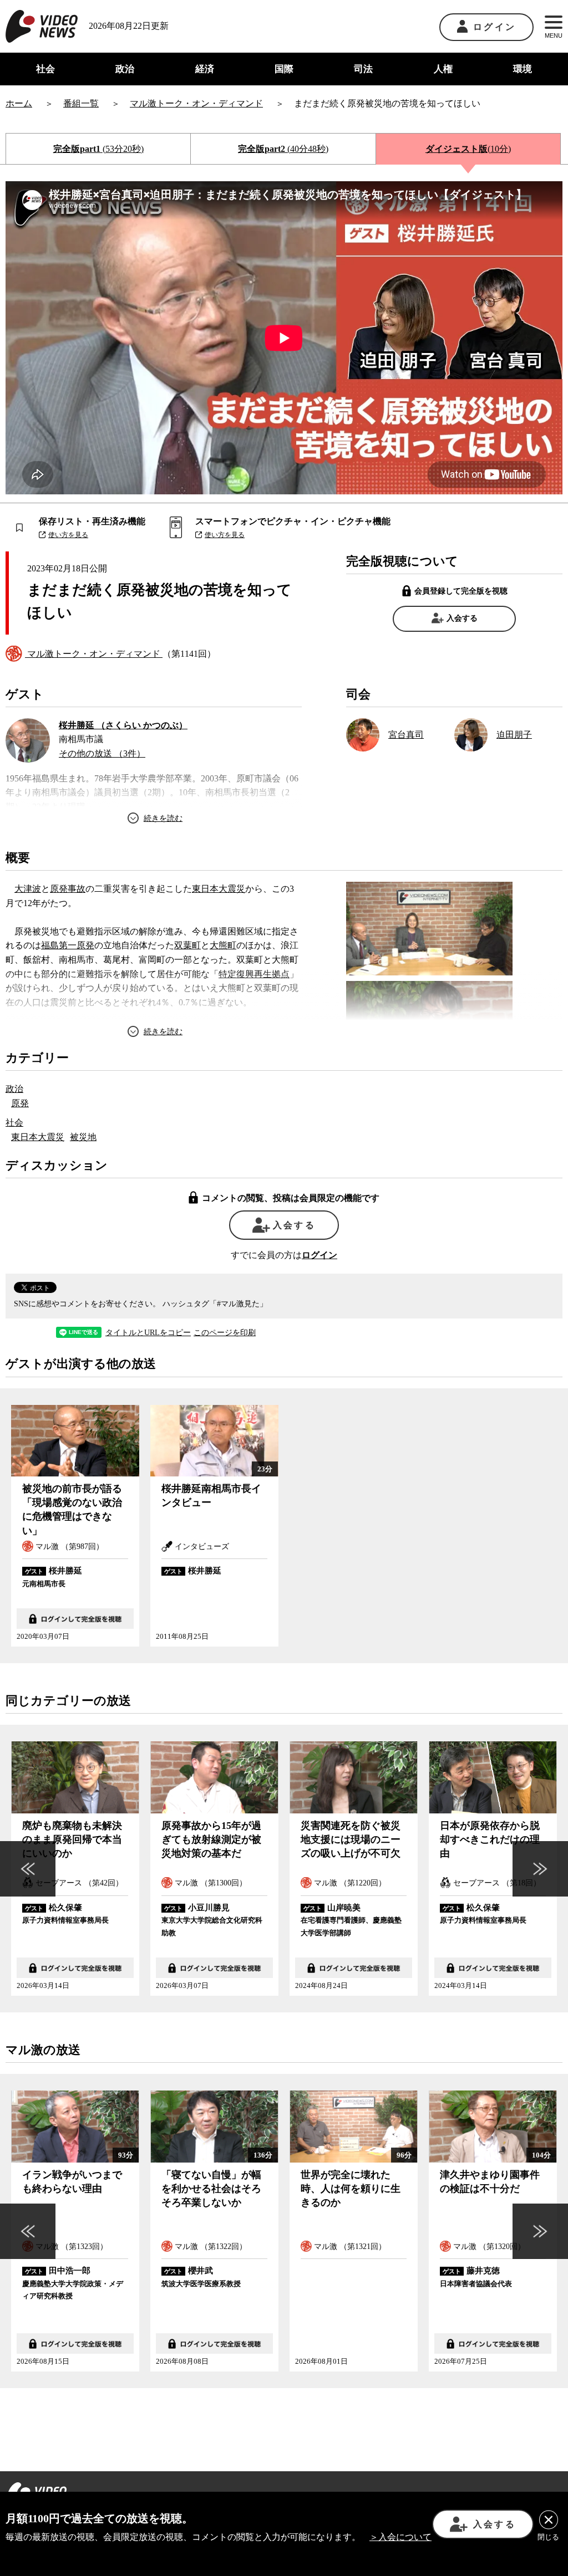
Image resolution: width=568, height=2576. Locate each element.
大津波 (28, 889)
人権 (443, 69)
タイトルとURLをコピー (148, 1333)
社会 (45, 69)
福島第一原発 (68, 945)
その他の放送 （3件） (102, 753)
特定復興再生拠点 (254, 974)
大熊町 (223, 945)
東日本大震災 (219, 889)
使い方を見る (68, 535)
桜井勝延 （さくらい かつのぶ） (123, 725)
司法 (363, 69)
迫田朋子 (514, 735)
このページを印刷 (225, 1333)
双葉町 (187, 945)
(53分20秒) (98, 149)
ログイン (495, 27)
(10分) (468, 149)
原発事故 (68, 889)
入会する (462, 618)
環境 (523, 69)
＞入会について (400, 2537)
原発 (20, 1103)
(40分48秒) (283, 149)
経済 (205, 69)
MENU (554, 35)
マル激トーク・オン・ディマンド (94, 654)
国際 (284, 69)
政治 (125, 69)
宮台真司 (406, 735)
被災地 (83, 1137)
